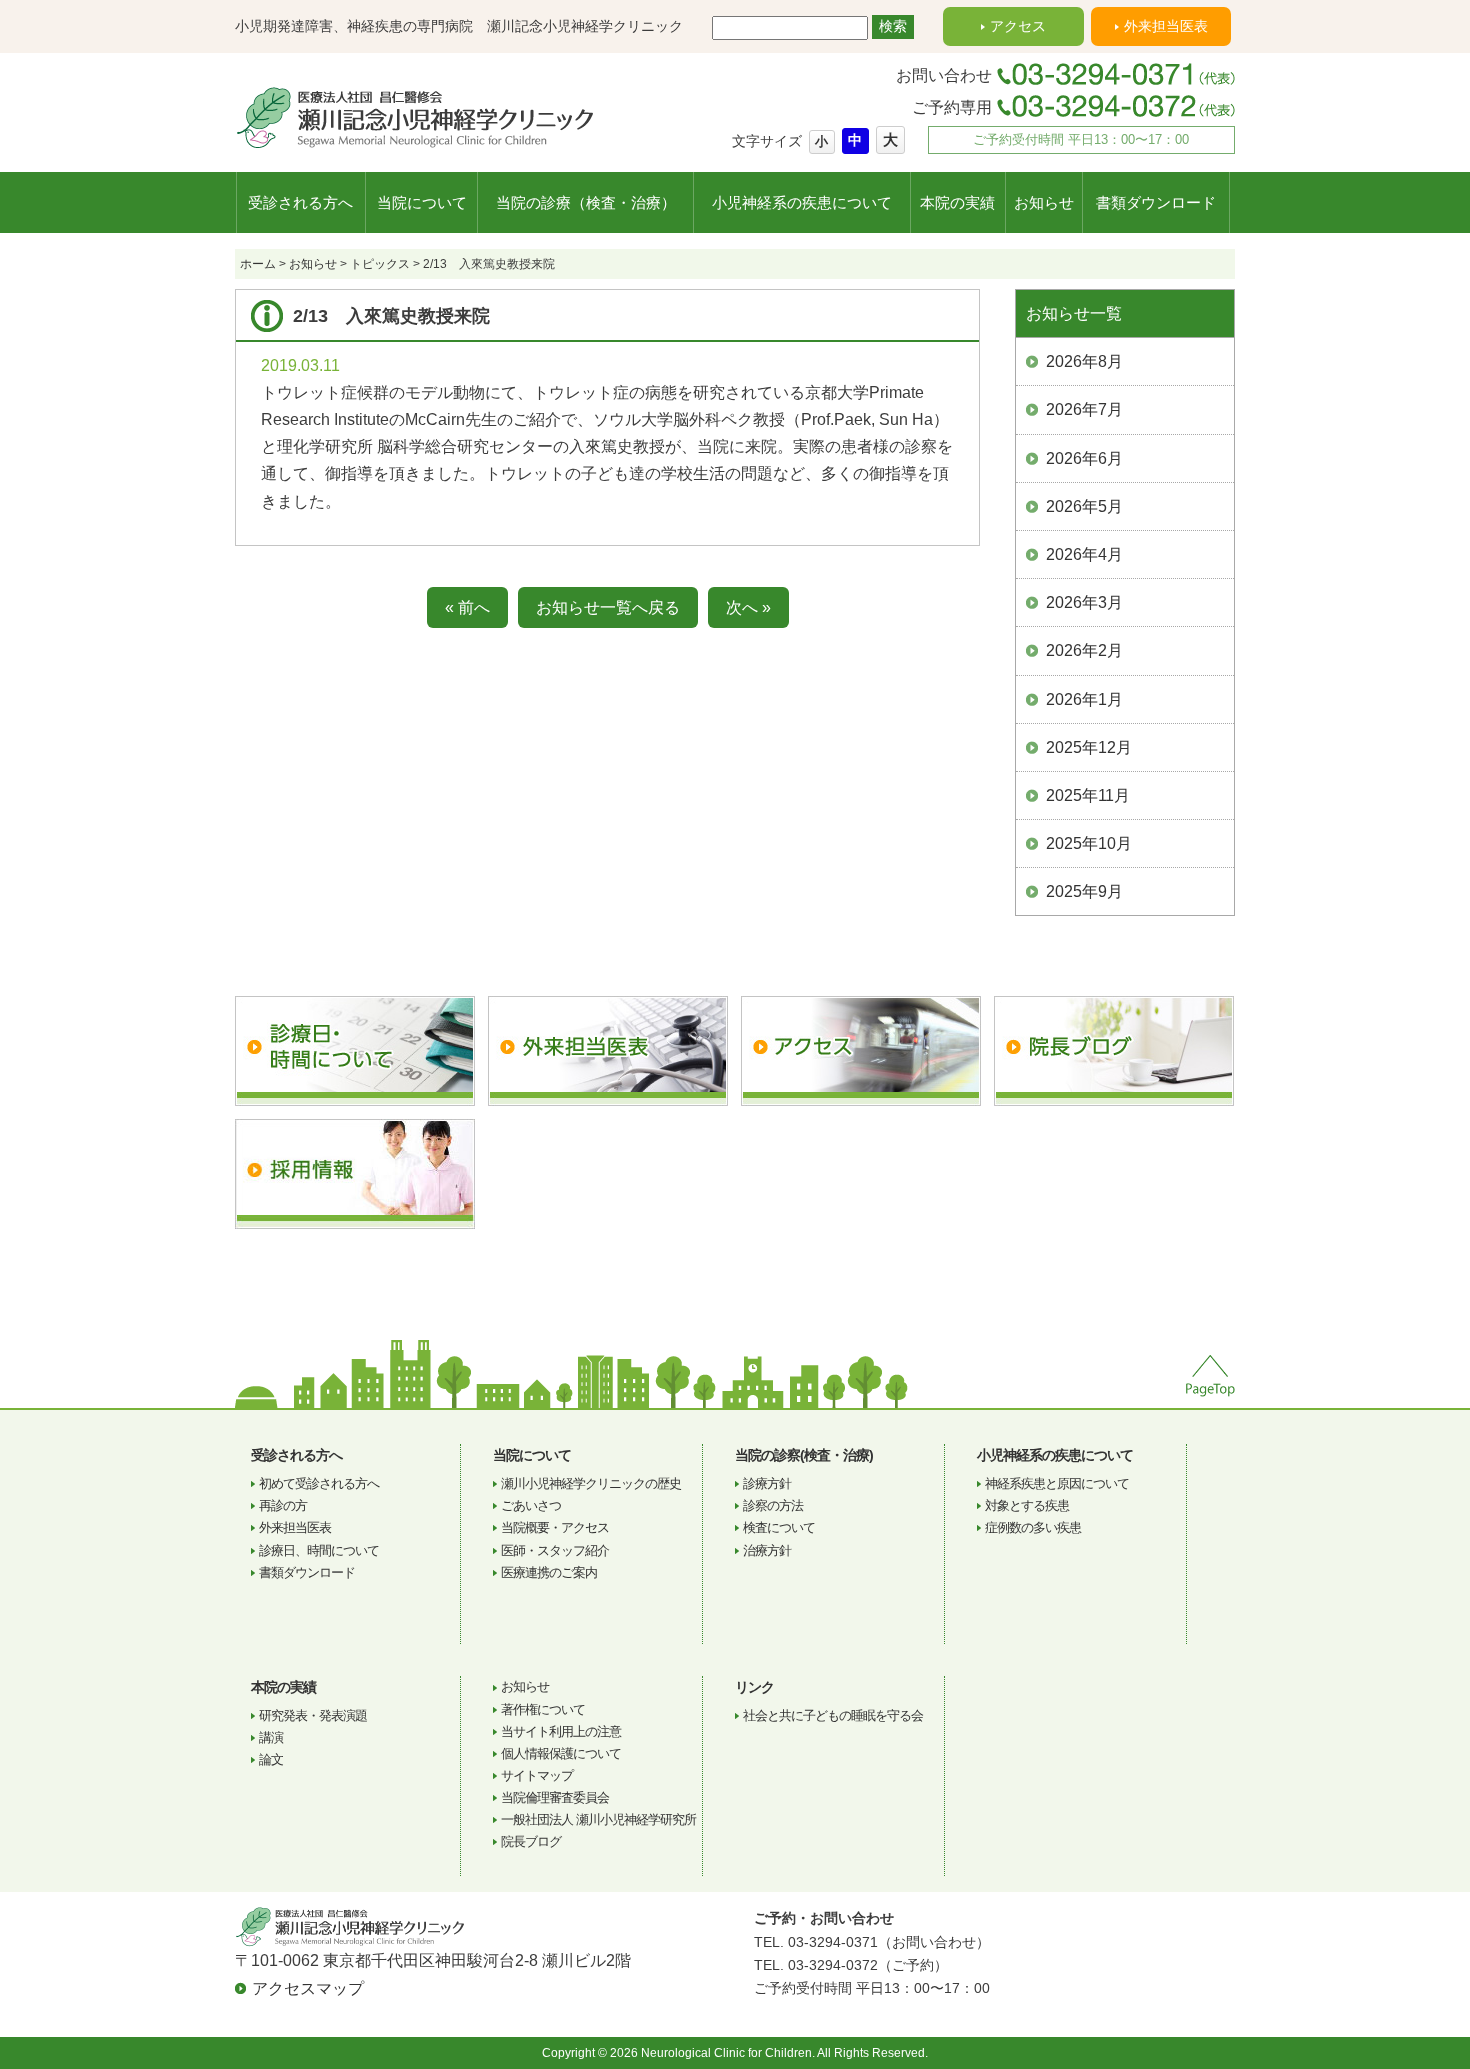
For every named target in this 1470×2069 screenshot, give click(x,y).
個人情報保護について (561, 1753)
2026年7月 (1084, 409)
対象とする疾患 (1027, 1505)
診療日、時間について (319, 1550)
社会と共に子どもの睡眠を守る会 (833, 1715)
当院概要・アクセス (555, 1527)
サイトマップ (537, 1775)
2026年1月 (1084, 699)
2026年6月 (1084, 458)
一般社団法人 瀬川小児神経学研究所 (598, 1819)
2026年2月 (1084, 650)
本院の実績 (957, 202)
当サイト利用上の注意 (561, 1731)
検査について (779, 1527)
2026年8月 (1084, 361)
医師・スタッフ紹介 (555, 1550)
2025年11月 (1088, 795)
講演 (271, 1737)
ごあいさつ (531, 1505)
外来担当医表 (1166, 26)
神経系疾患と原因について (1057, 1483)
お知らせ (1044, 202)
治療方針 (767, 1550)
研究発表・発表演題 (313, 1715)
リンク (754, 1687)
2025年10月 (1089, 843)
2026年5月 (1084, 506)
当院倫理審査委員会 (555, 1797)
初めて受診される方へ (319, 1483)
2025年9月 (1084, 891)
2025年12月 (1089, 747)
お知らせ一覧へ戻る (608, 607)
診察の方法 (773, 1505)
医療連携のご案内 (549, 1572)
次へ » (748, 607)
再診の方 (283, 1505)
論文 (271, 1759)
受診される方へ (300, 202)
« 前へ (467, 607)
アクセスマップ (308, 1988)
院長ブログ (531, 1841)
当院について (422, 202)
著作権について (543, 1709)
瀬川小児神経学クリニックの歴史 (591, 1483)
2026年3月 (1084, 602)
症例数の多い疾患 (1033, 1527)
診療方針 (767, 1483)
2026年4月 (1084, 554)
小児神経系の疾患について (802, 202)
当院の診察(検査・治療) (804, 1455)
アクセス (1018, 26)
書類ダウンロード (1156, 202)
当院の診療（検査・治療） (586, 202)
